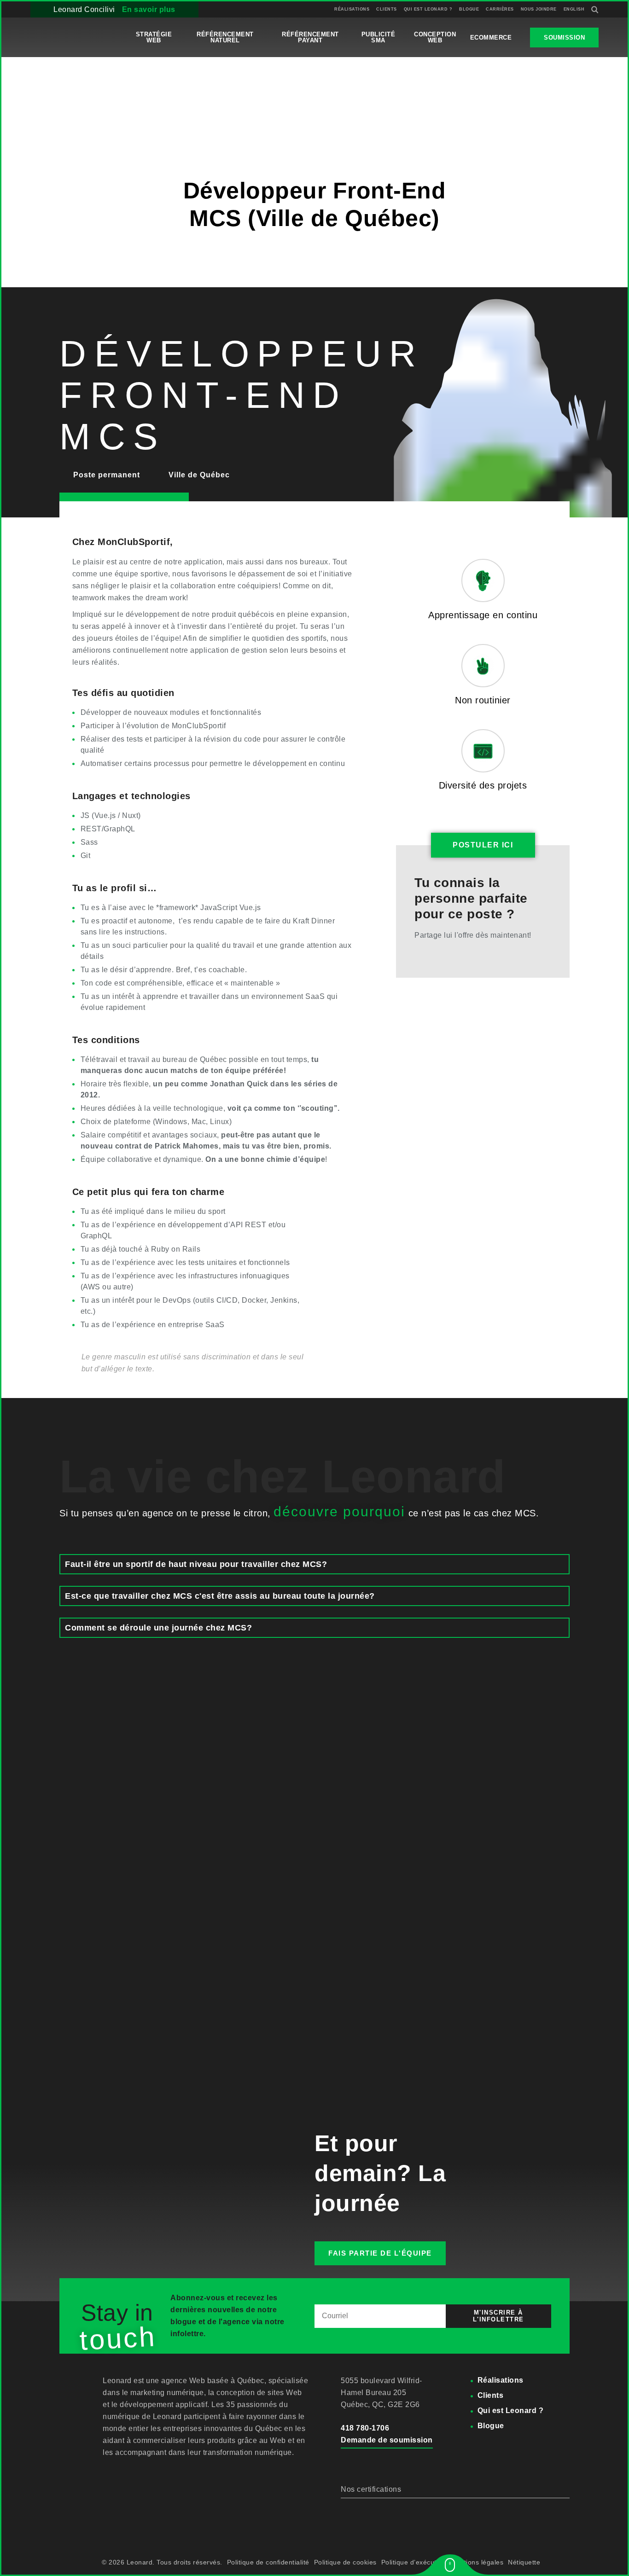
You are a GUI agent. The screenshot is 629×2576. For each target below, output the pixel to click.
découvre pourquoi (339, 1511)
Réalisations (352, 9)
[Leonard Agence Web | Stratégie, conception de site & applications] (74, 37)
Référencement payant (310, 37)
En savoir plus (149, 9)
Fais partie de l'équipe (380, 2253)
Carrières (500, 9)
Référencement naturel (225, 37)
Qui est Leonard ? (428, 9)
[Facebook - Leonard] (109, 2473)
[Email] (454, 954)
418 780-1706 (365, 2428)
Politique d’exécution (414, 2562)
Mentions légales (477, 2562)
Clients (387, 9)
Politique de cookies (345, 2562)
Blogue (469, 9)
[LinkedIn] (428, 954)
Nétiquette (524, 2562)
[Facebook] (414, 954)
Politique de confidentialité (268, 2562)
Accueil (43, 106)
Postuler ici (124, 505)
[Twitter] (441, 954)
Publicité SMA (379, 37)
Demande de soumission (387, 2440)
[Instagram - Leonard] (153, 2473)
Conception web (435, 37)
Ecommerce (491, 38)
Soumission (564, 38)
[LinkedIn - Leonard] (131, 2473)
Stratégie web (154, 37)
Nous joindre (539, 9)
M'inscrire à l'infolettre (498, 2316)
